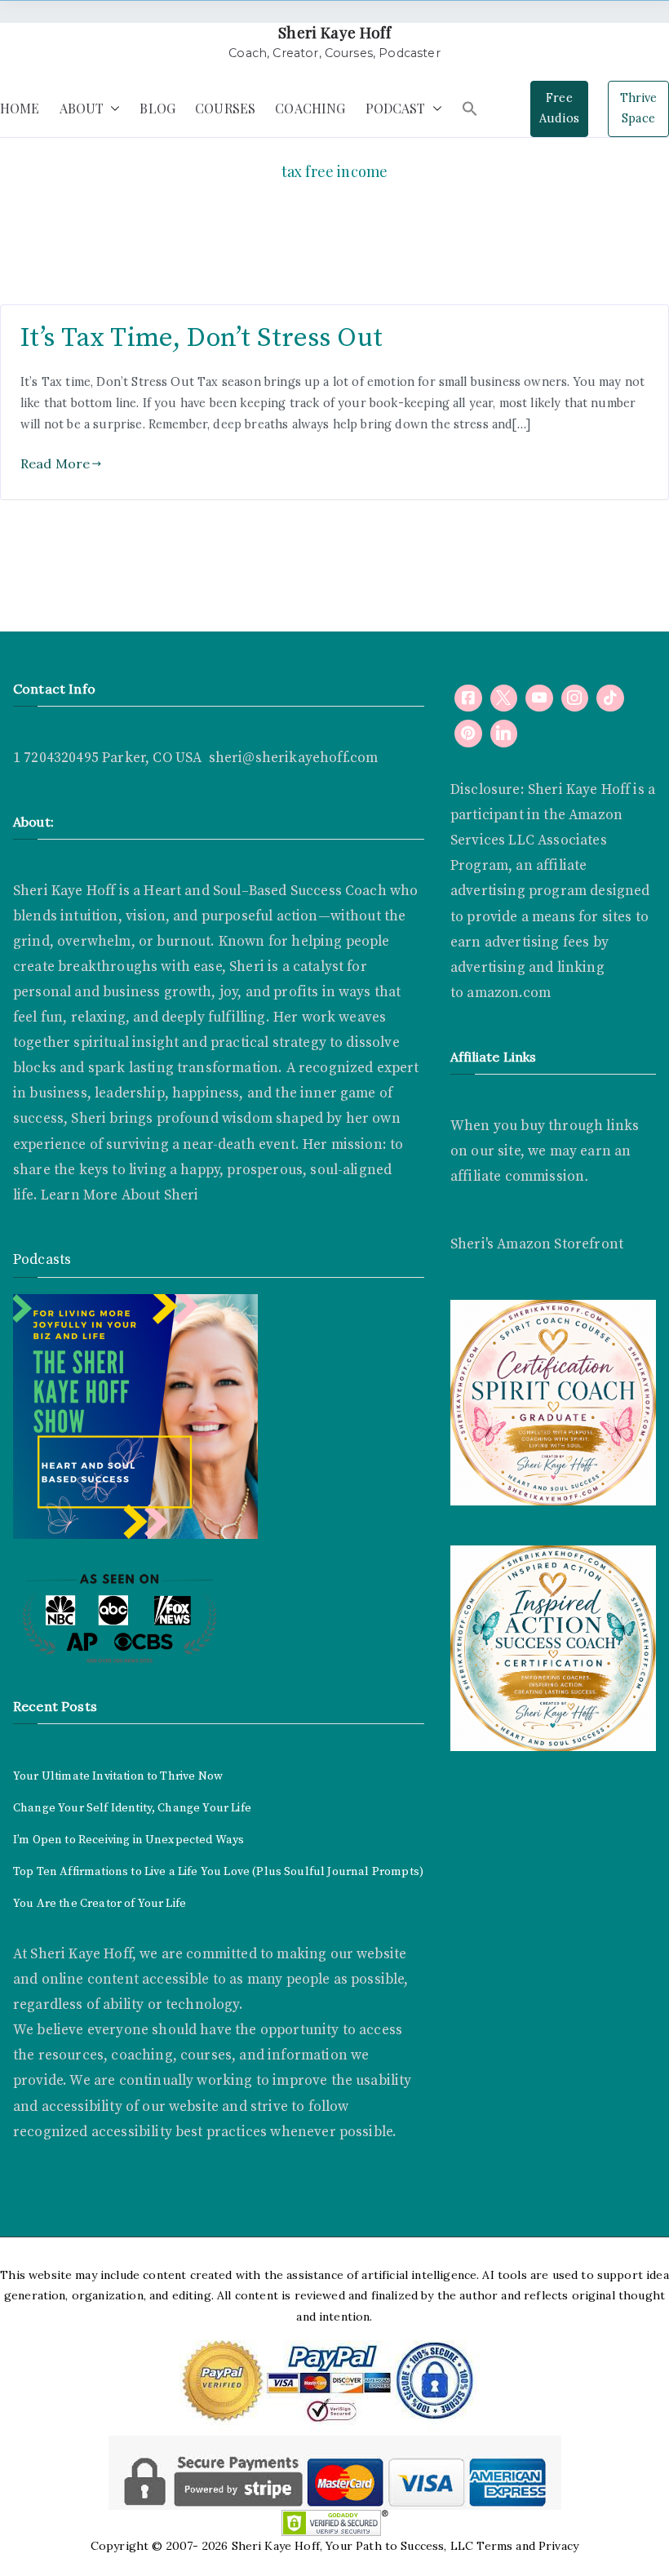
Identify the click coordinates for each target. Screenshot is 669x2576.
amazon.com (509, 993)
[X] (504, 698)
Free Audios (559, 109)
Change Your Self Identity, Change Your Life (132, 1808)
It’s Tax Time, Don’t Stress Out (202, 338)
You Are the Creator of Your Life (100, 1904)
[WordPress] (468, 734)
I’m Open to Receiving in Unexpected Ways (128, 1840)
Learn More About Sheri (118, 1195)
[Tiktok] (610, 698)
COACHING (310, 108)
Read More (55, 463)
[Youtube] (539, 698)
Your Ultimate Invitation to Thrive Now (118, 1776)
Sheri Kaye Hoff (334, 32)
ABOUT (82, 108)
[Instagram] (575, 698)
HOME (20, 108)
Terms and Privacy (527, 2546)
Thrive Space (639, 109)
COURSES (225, 108)
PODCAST (396, 108)
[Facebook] (468, 698)
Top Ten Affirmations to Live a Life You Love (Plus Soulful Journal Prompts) (218, 1872)
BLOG (157, 108)
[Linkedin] (504, 734)
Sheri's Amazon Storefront (537, 1244)
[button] (112, 109)
